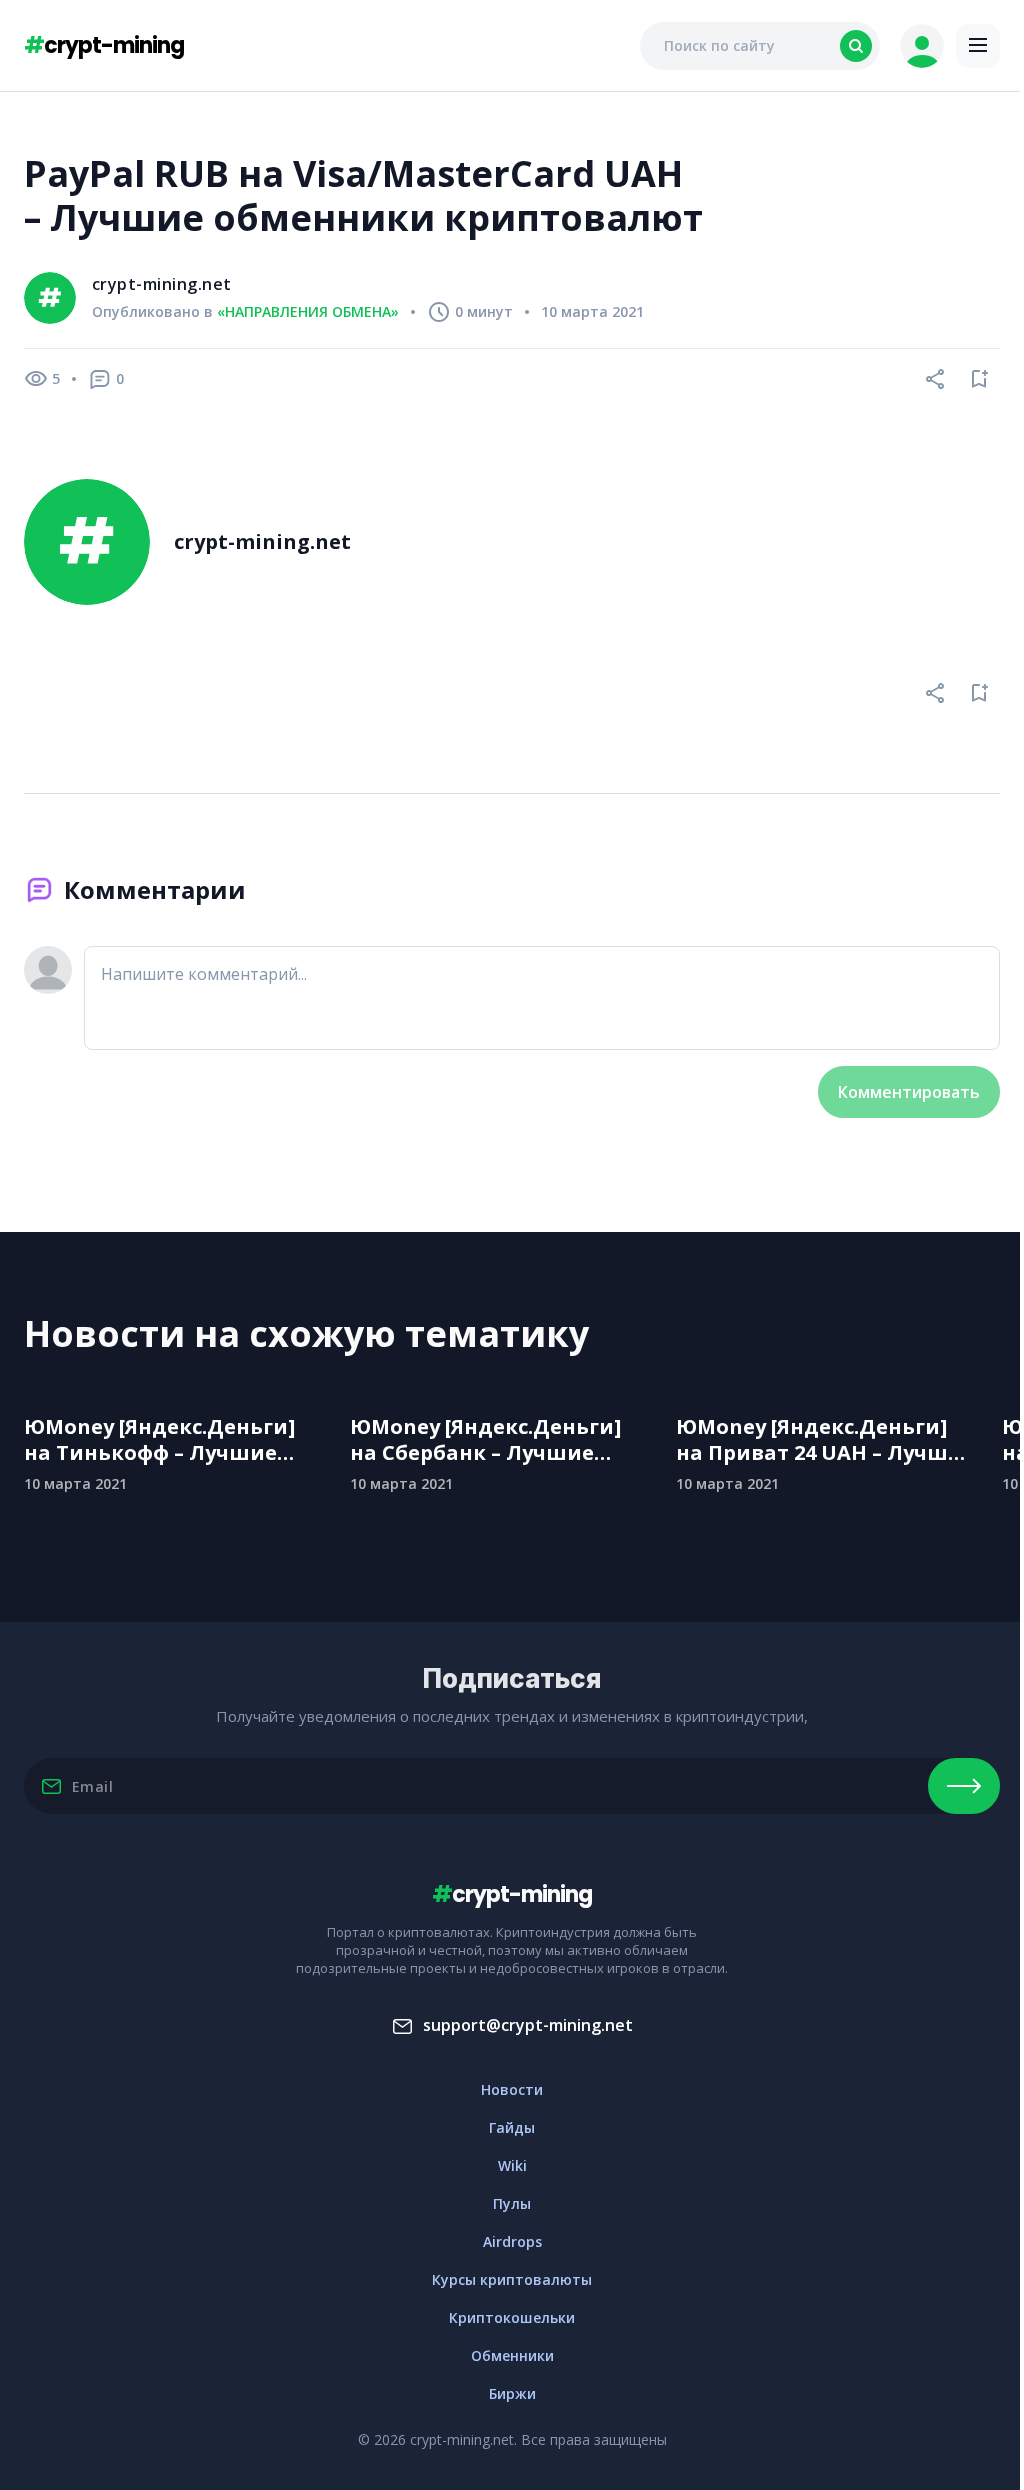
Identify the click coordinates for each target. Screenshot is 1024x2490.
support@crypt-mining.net (528, 2025)
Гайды (512, 2127)
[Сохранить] (980, 379)
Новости (512, 2089)
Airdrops (512, 2241)
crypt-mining (104, 45)
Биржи (512, 2393)
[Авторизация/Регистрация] (922, 46)
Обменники (512, 2355)
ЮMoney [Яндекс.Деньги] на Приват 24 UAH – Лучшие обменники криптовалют (825, 1440)
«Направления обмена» (308, 312)
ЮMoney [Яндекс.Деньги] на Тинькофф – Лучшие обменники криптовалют (165, 1440)
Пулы (512, 2203)
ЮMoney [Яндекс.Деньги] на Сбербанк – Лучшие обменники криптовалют (491, 1440)
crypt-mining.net (162, 284)
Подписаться (964, 1786)
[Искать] (856, 46)
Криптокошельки (512, 2317)
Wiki (512, 2165)
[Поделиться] (936, 379)
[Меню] (978, 46)
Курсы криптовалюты (512, 2279)
